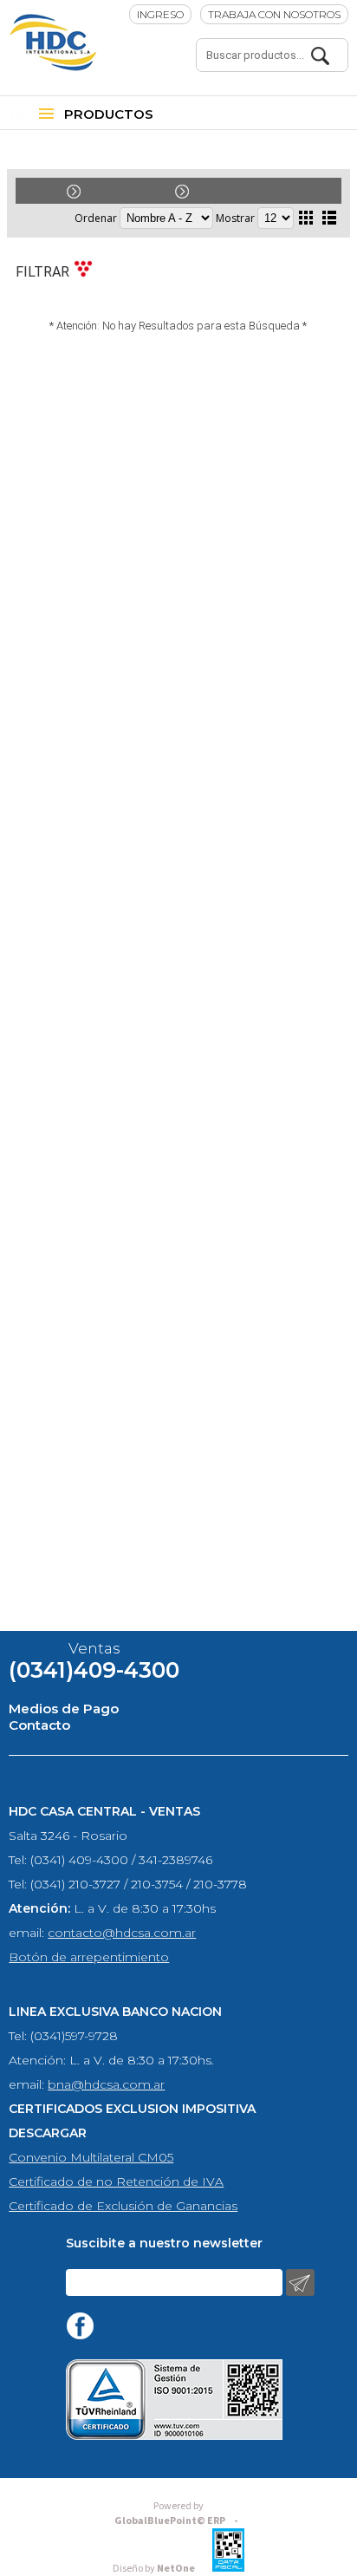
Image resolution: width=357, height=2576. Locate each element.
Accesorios (128, 190)
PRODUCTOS (109, 114)
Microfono (234, 190)
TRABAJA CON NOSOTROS (274, 14)
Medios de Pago (64, 1709)
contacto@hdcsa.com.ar (122, 1933)
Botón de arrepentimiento (89, 1957)
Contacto (39, 1725)
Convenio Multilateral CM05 (91, 2157)
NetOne (154, 2569)
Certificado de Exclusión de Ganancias (123, 2206)
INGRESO (160, 14)
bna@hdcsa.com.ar (106, 2084)
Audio (36, 190)
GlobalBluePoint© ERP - (178, 2514)
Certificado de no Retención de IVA (116, 2181)
